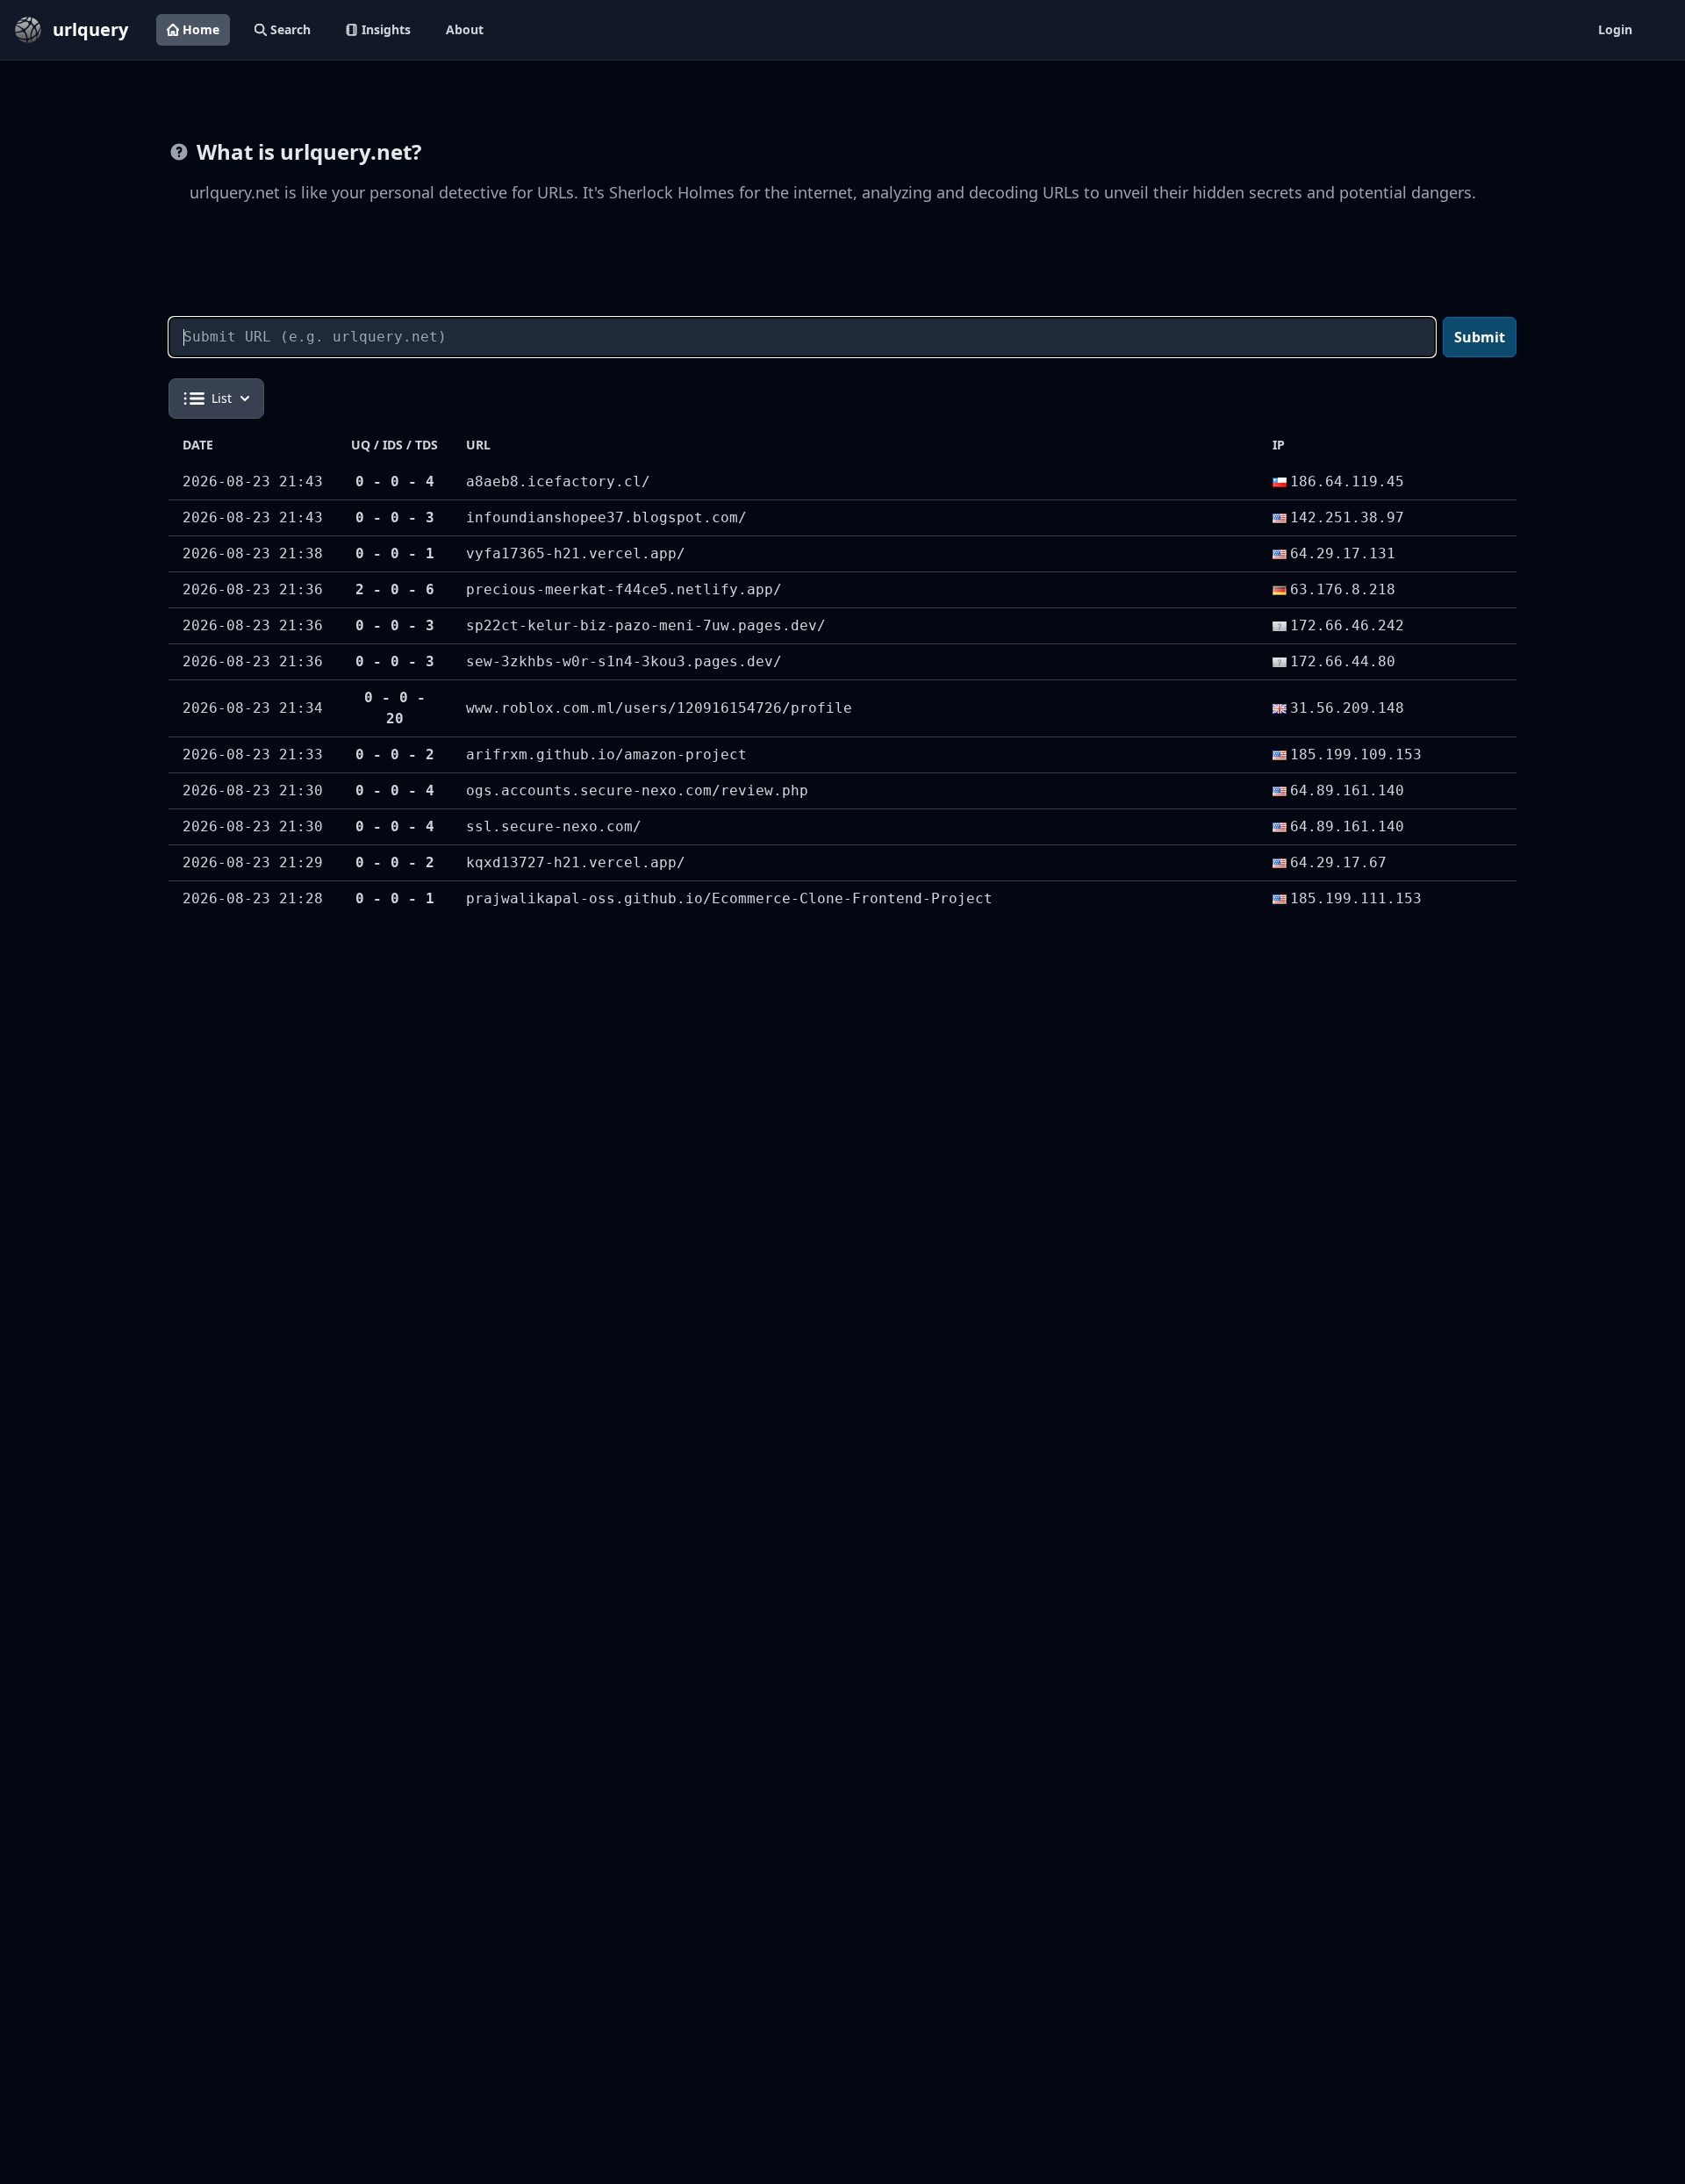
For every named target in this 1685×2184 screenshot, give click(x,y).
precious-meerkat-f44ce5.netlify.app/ (624, 589)
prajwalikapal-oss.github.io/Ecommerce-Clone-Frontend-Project (729, 898)
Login (1615, 29)
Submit (1480, 337)
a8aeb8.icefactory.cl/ (558, 481)
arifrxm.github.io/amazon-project (606, 754)
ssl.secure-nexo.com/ (554, 826)
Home (201, 29)
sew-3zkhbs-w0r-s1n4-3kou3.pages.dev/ (624, 661)
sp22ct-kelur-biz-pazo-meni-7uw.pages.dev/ (646, 625)
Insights (386, 29)
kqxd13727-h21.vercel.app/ (576, 862)
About (465, 29)
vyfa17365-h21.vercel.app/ (576, 553)
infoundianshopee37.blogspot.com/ (606, 517)
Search (290, 29)
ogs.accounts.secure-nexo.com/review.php (637, 790)
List (222, 398)
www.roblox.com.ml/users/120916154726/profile (659, 708)
